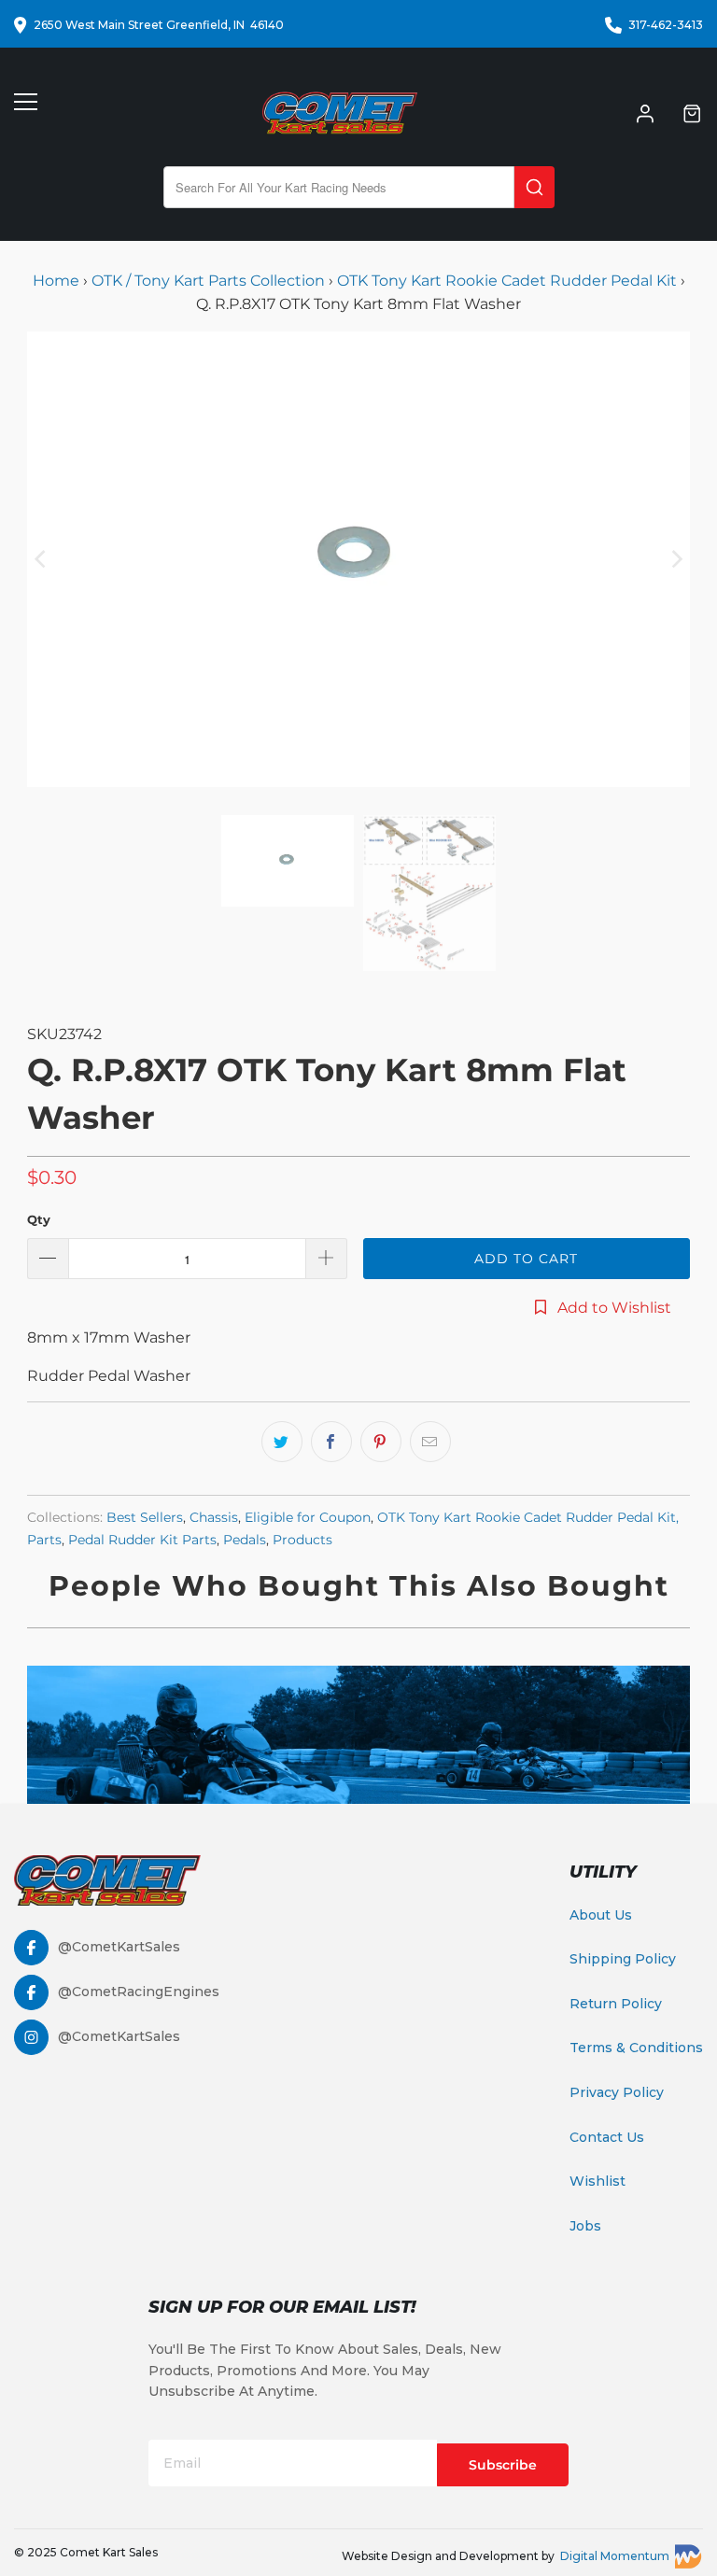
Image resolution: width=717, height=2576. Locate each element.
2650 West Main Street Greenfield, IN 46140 (159, 25)
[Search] (534, 187)
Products (302, 1540)
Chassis (214, 1517)
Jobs (585, 2226)
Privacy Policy (617, 2092)
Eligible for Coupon (308, 1517)
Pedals (245, 1540)
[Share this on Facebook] (331, 1442)
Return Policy (616, 2004)
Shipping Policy (623, 1959)
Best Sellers (145, 1517)
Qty (39, 1219)
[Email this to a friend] (430, 1442)
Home (58, 281)
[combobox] (339, 187)
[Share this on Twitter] (282, 1442)
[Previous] (41, 559)
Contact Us (607, 2137)
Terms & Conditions (636, 2048)
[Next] (676, 559)
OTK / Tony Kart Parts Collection (208, 281)
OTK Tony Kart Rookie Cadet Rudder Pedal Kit (507, 281)
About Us (601, 1915)
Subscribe (503, 2465)
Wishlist (597, 2181)
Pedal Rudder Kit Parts (142, 1540)
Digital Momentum (615, 2556)
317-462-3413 (666, 25)
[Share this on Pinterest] (381, 1442)
